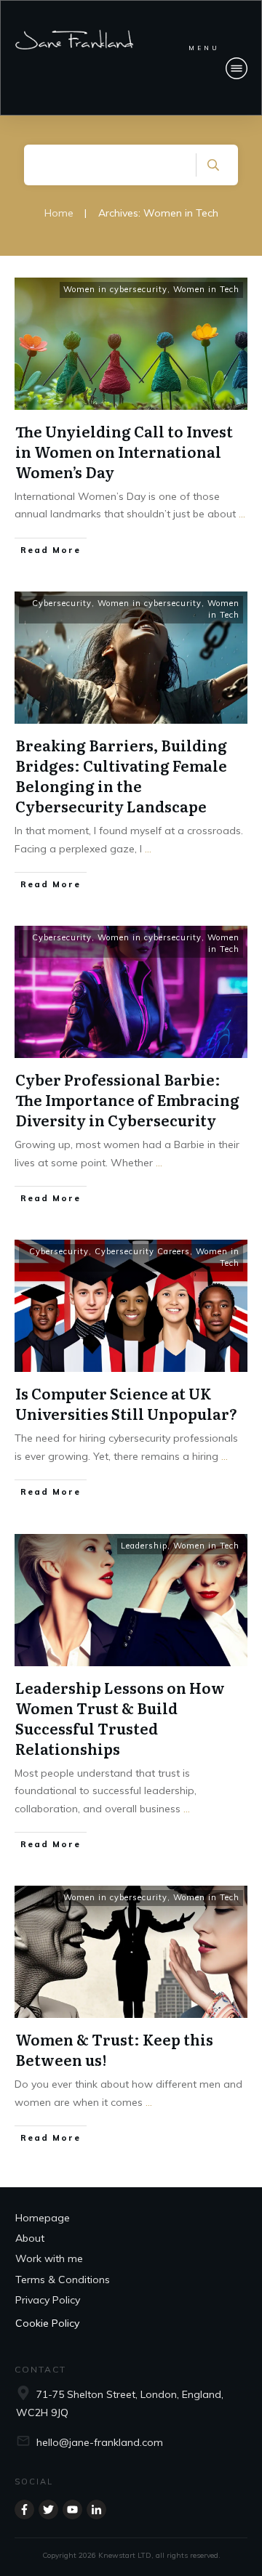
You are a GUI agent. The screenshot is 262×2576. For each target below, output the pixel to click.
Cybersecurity (62, 603)
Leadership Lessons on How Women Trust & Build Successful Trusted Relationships (120, 1718)
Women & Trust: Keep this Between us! (114, 2049)
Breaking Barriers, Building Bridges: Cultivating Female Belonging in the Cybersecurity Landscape (121, 775)
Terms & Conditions (63, 2280)
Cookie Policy (47, 2323)
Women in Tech (206, 289)
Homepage (43, 2218)
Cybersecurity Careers (142, 1251)
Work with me (49, 2258)
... (242, 514)
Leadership (144, 1546)
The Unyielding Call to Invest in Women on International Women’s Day (124, 451)
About (30, 2238)
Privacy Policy (48, 2300)
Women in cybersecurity (115, 289)
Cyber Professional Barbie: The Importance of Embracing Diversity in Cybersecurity (127, 1099)
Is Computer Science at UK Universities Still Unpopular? (126, 1403)
